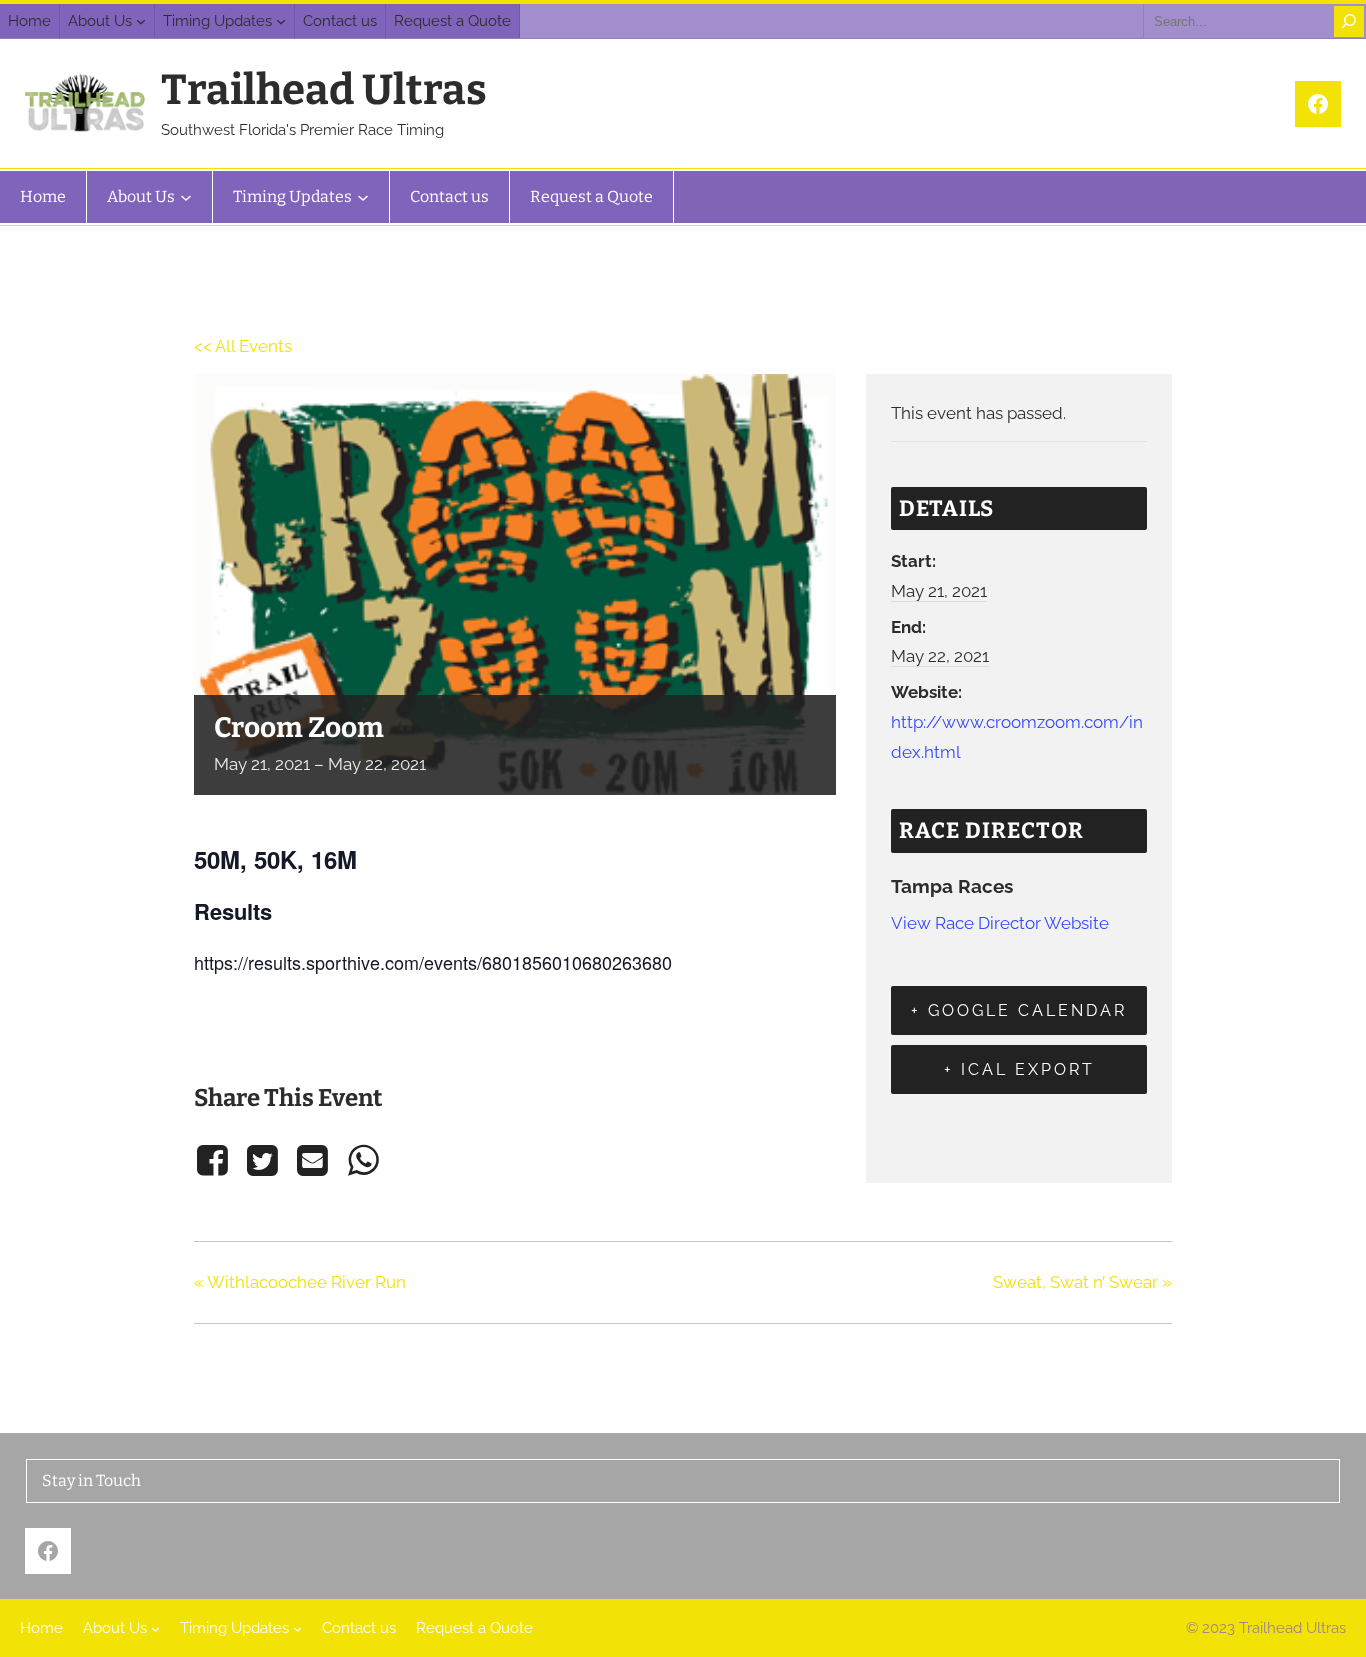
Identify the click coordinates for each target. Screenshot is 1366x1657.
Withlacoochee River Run (300, 1282)
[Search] (1349, 21)
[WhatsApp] (363, 1160)
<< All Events (243, 346)
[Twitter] (262, 1160)
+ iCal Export (1019, 1069)
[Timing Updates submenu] (281, 21)
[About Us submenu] (141, 21)
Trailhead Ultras (324, 90)
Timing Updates (217, 21)
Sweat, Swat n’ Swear (1082, 1282)
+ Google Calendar (1019, 1010)
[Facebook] (215, 1160)
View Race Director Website (1000, 923)
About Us (100, 21)
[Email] (313, 1160)
